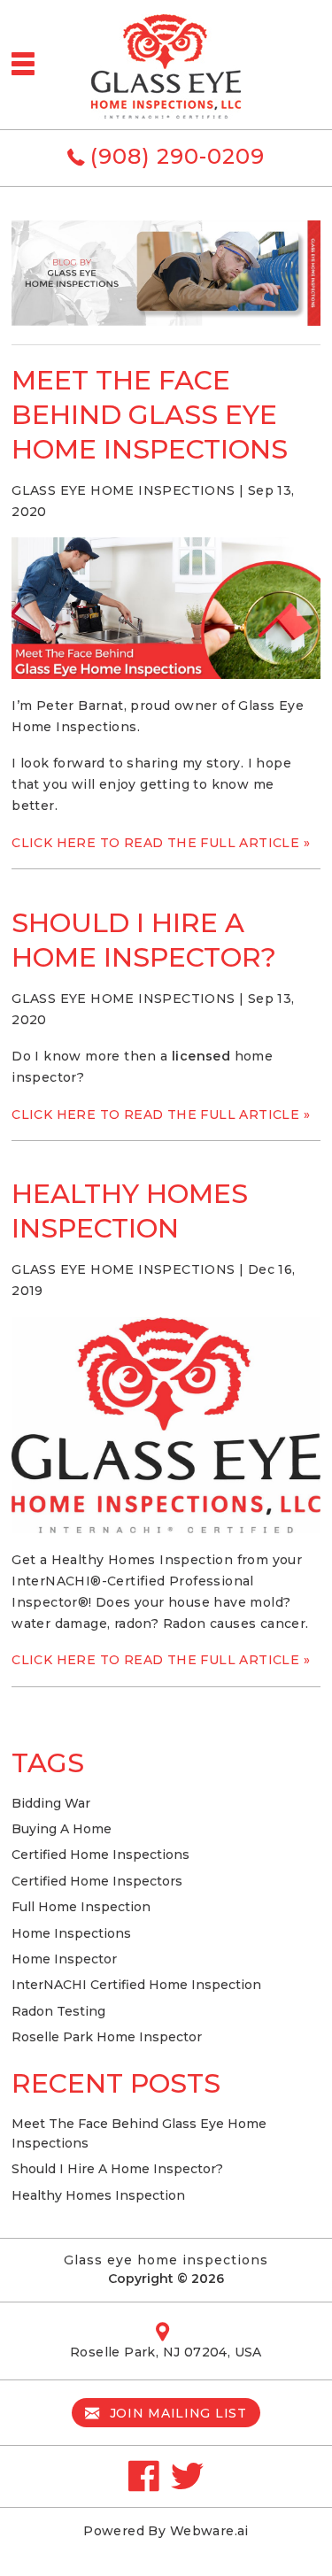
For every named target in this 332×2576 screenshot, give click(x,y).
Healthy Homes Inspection (98, 2195)
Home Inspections (71, 1933)
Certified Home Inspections (100, 1855)
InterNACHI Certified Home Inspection (136, 1985)
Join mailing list (176, 2413)
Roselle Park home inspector (107, 2037)
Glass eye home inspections (166, 2260)
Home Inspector (64, 1959)
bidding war (51, 1803)
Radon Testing (58, 2011)
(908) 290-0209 (178, 156)
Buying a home (62, 1829)
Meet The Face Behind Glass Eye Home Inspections (150, 415)
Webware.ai (209, 2531)
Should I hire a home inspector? (117, 2169)
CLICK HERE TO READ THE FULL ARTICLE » (161, 843)
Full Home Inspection (81, 1907)
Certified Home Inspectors (97, 1881)
